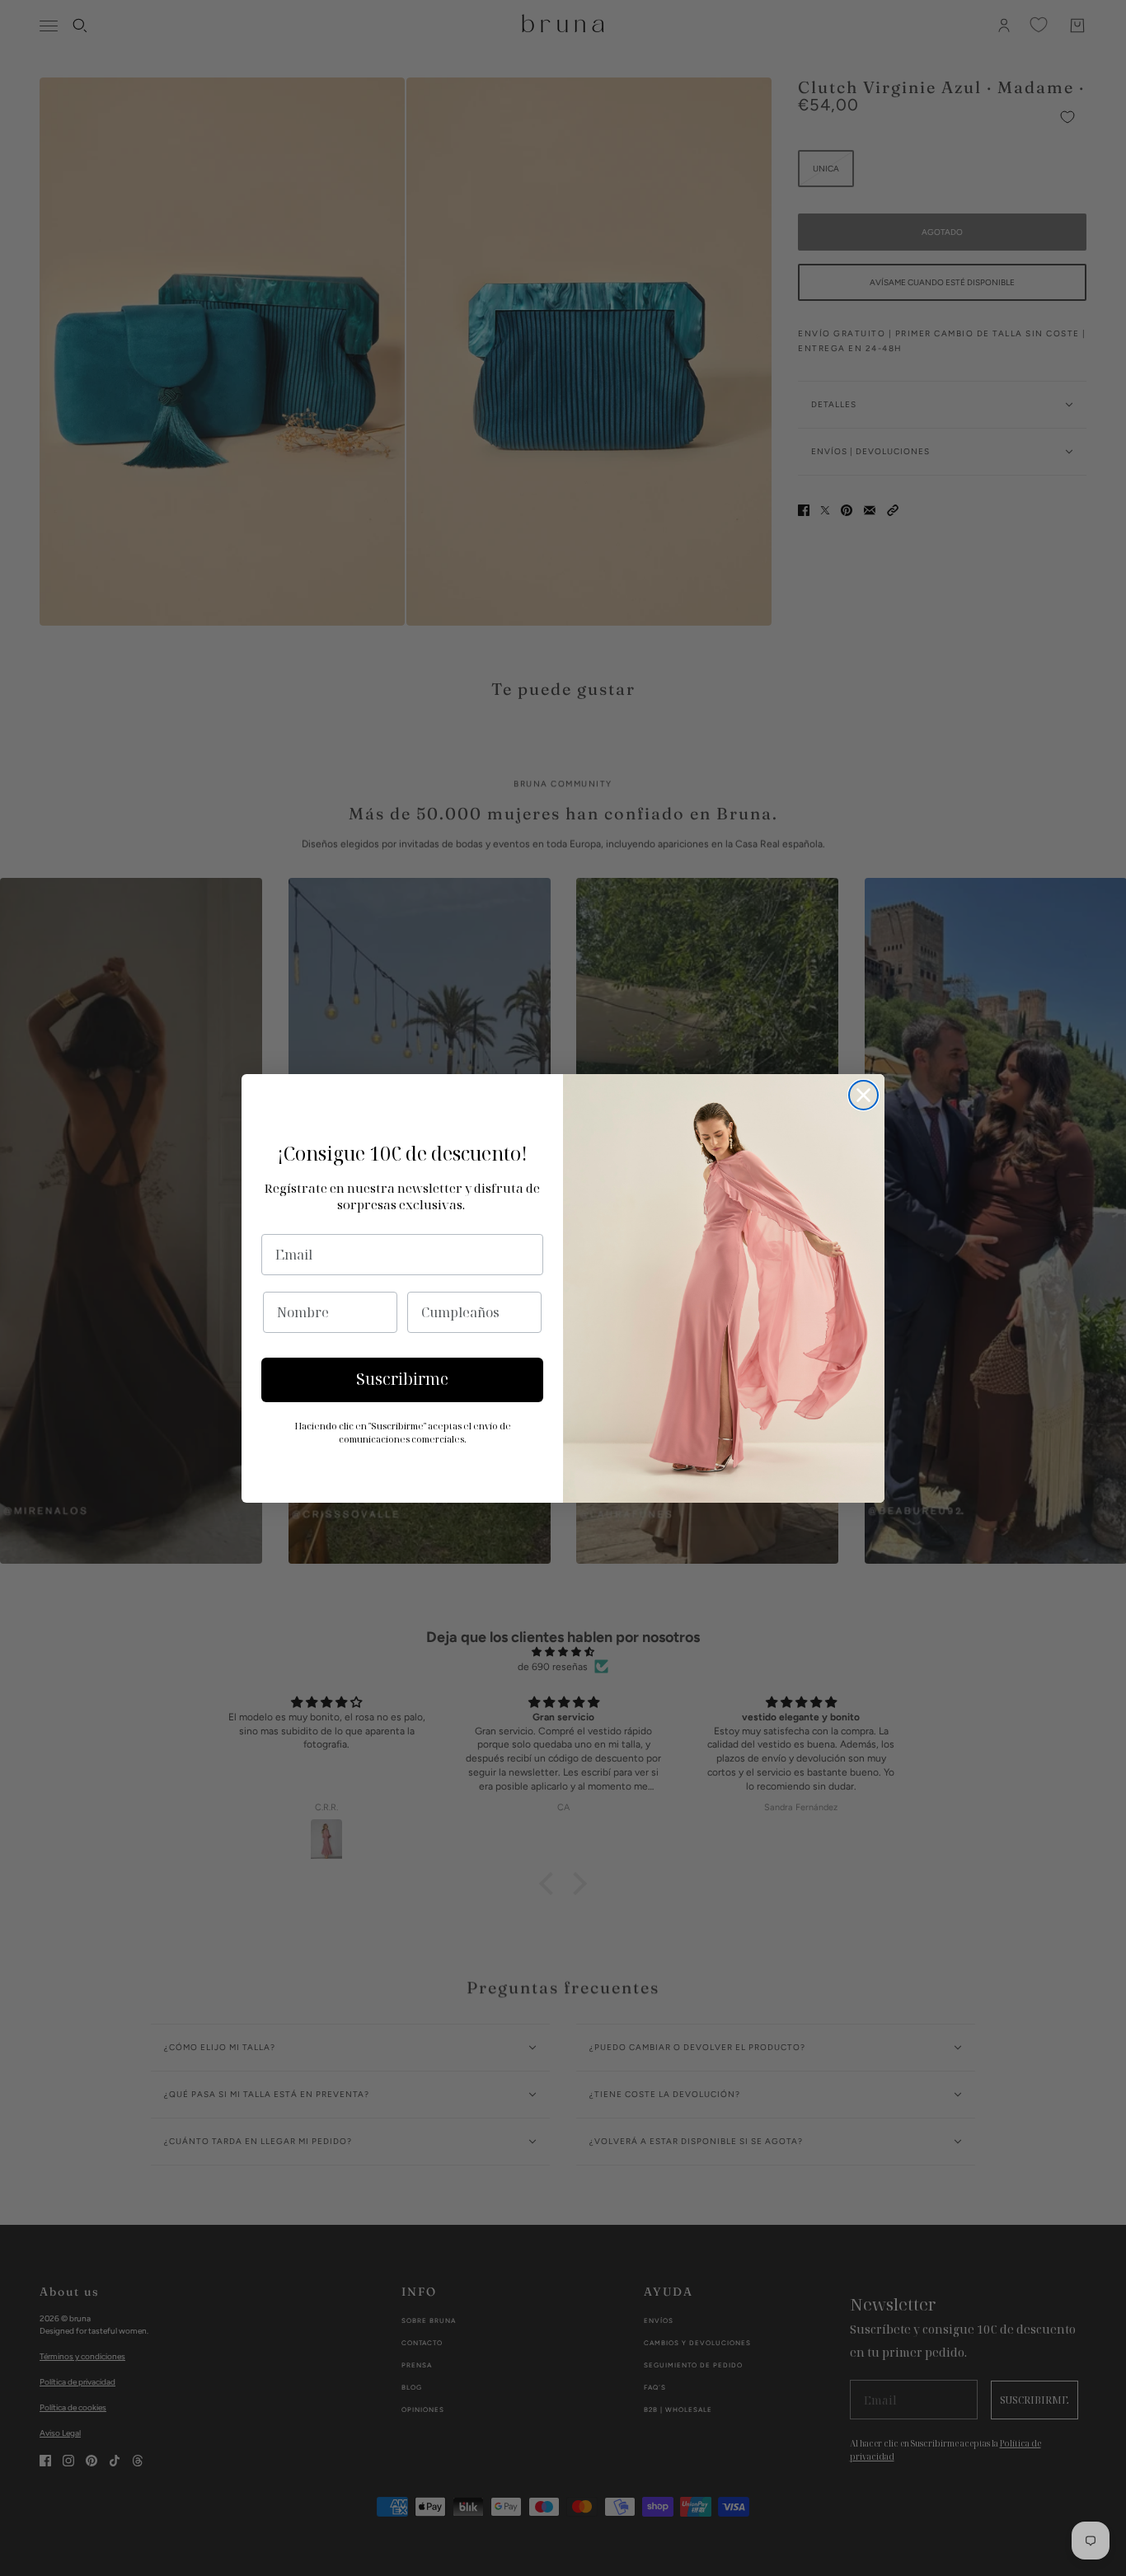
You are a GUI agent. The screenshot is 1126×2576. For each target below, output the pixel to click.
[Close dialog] (863, 1095)
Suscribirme (402, 1379)
